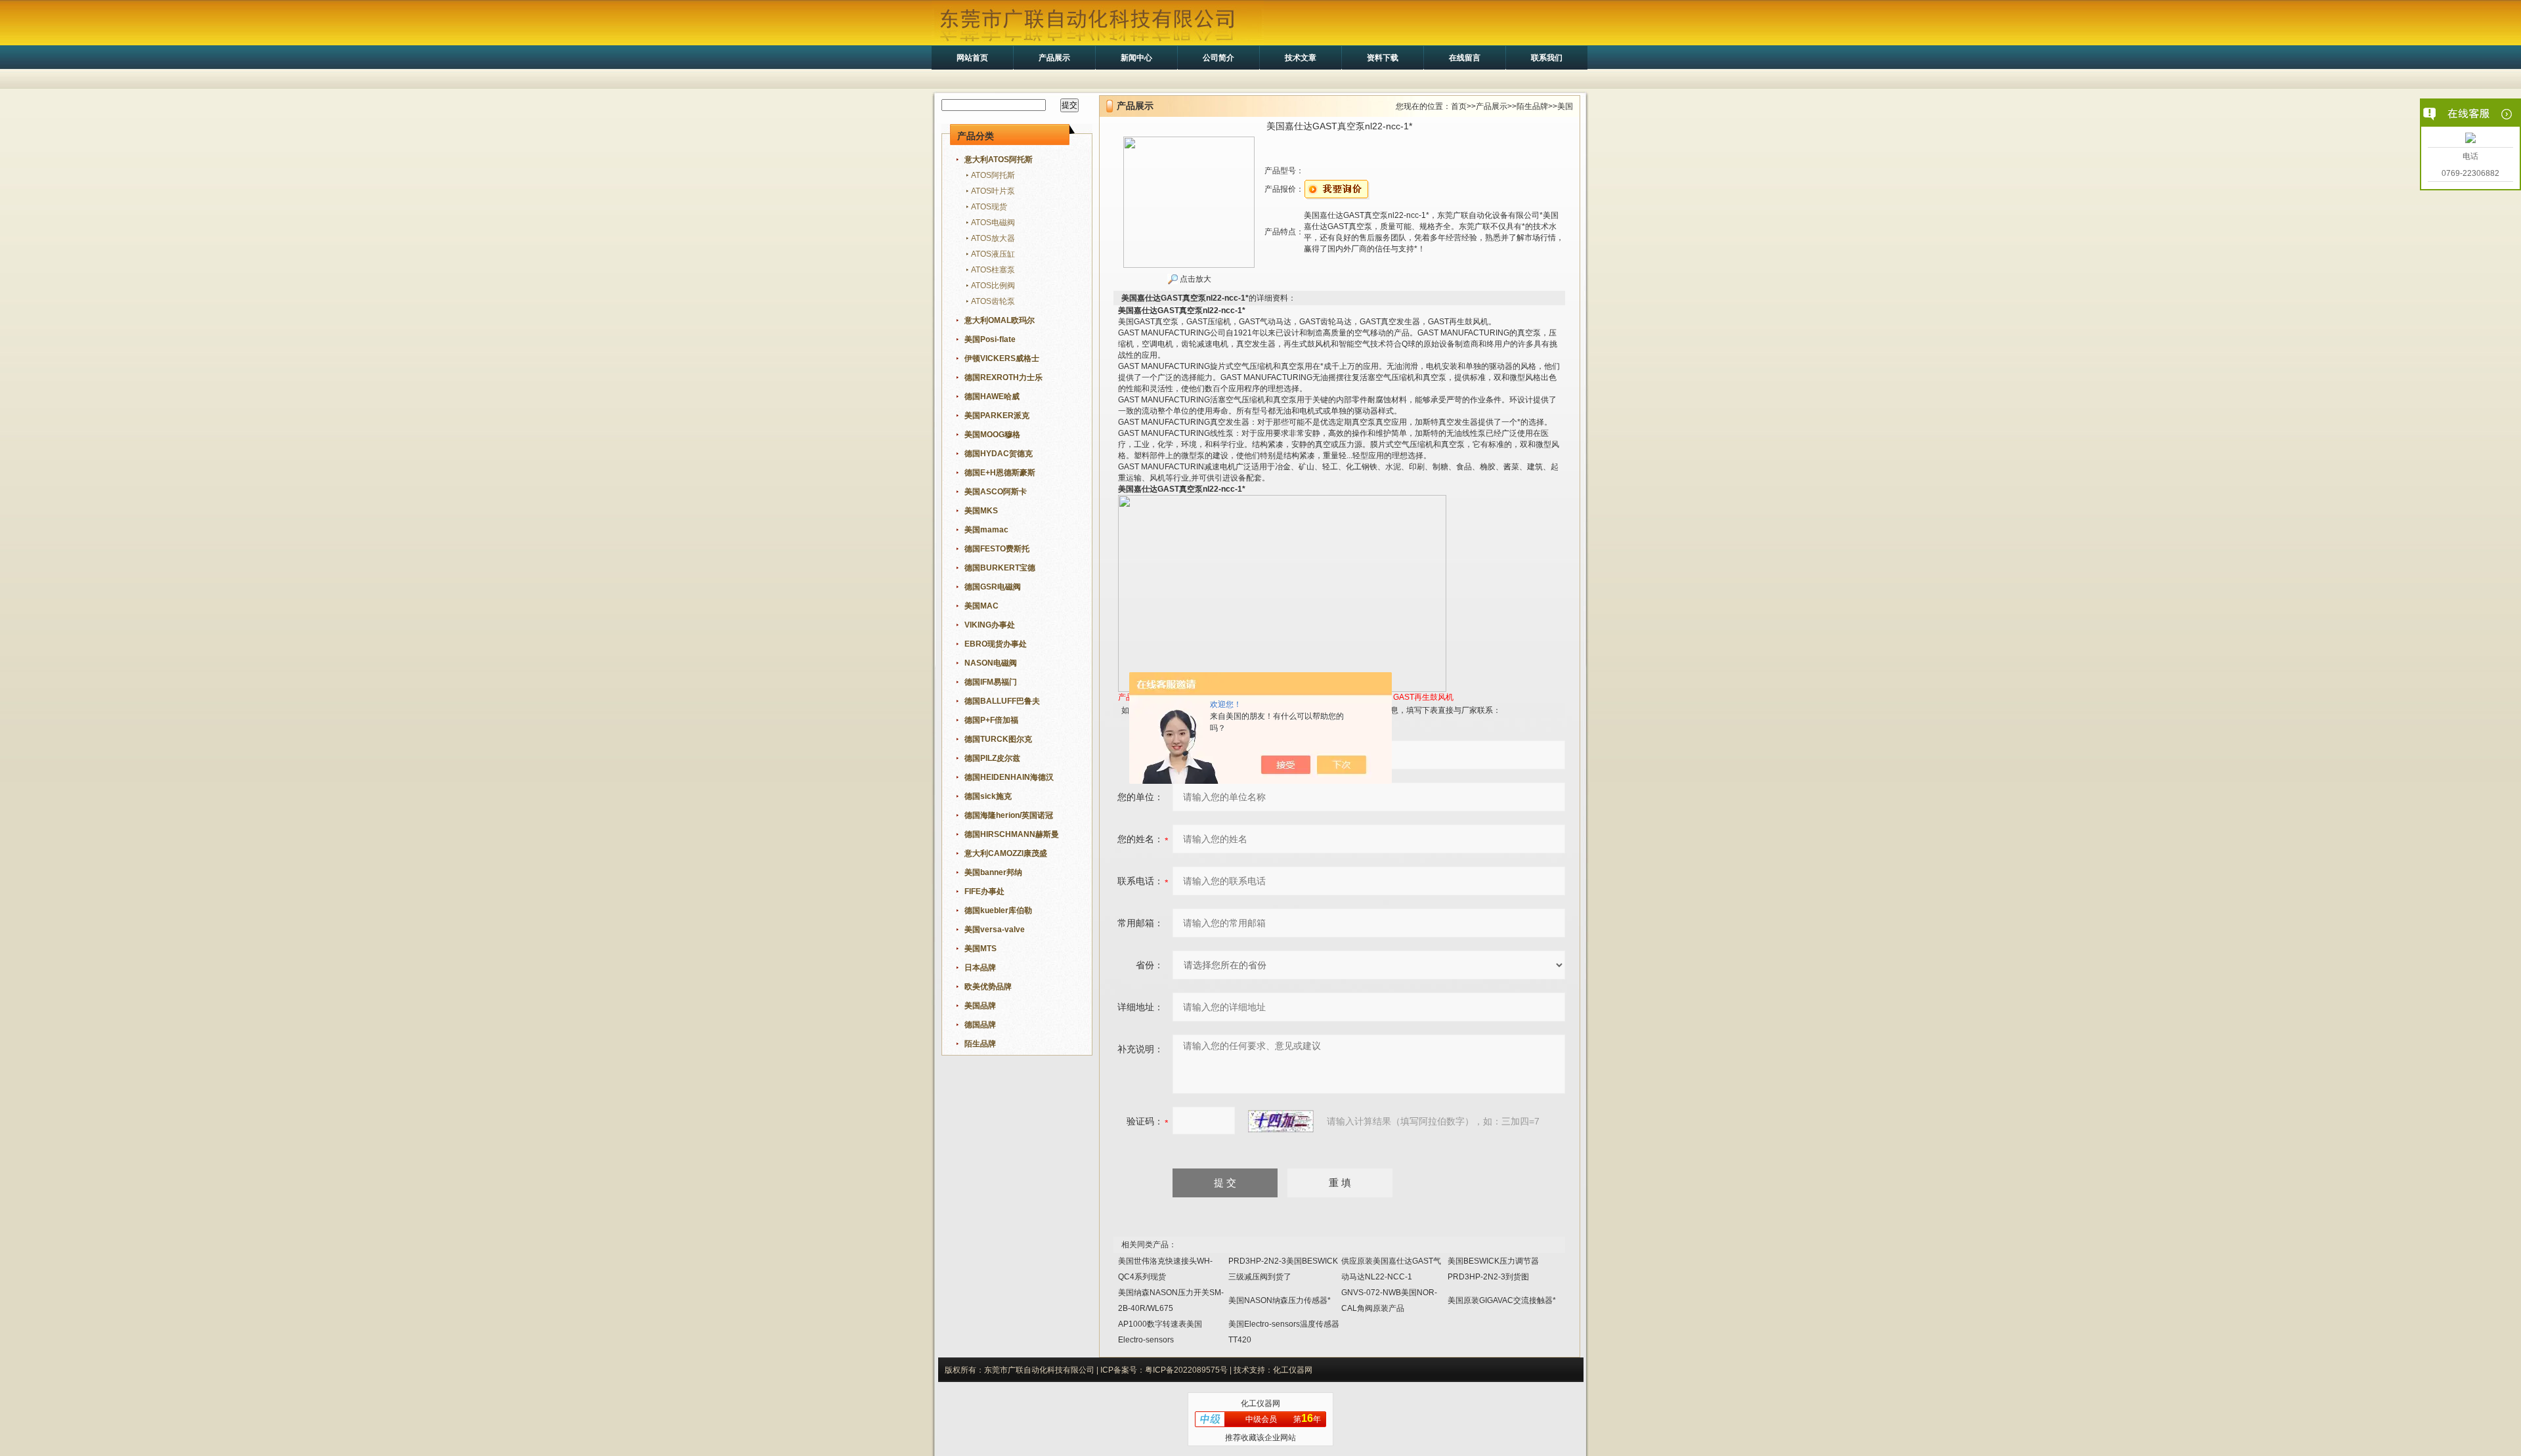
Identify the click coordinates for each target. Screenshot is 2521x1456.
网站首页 (972, 58)
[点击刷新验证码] (1281, 1121)
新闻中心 (1136, 58)
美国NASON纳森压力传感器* (1280, 1300)
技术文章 (1301, 58)
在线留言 (1465, 58)
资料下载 (1383, 58)
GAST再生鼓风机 (1423, 697)
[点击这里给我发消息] (2470, 139)
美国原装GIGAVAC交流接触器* (1502, 1300)
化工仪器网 (1260, 1403)
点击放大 (1195, 279)
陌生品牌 (1532, 106)
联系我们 (1547, 58)
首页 (1459, 106)
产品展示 (1054, 58)
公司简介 (1218, 58)
